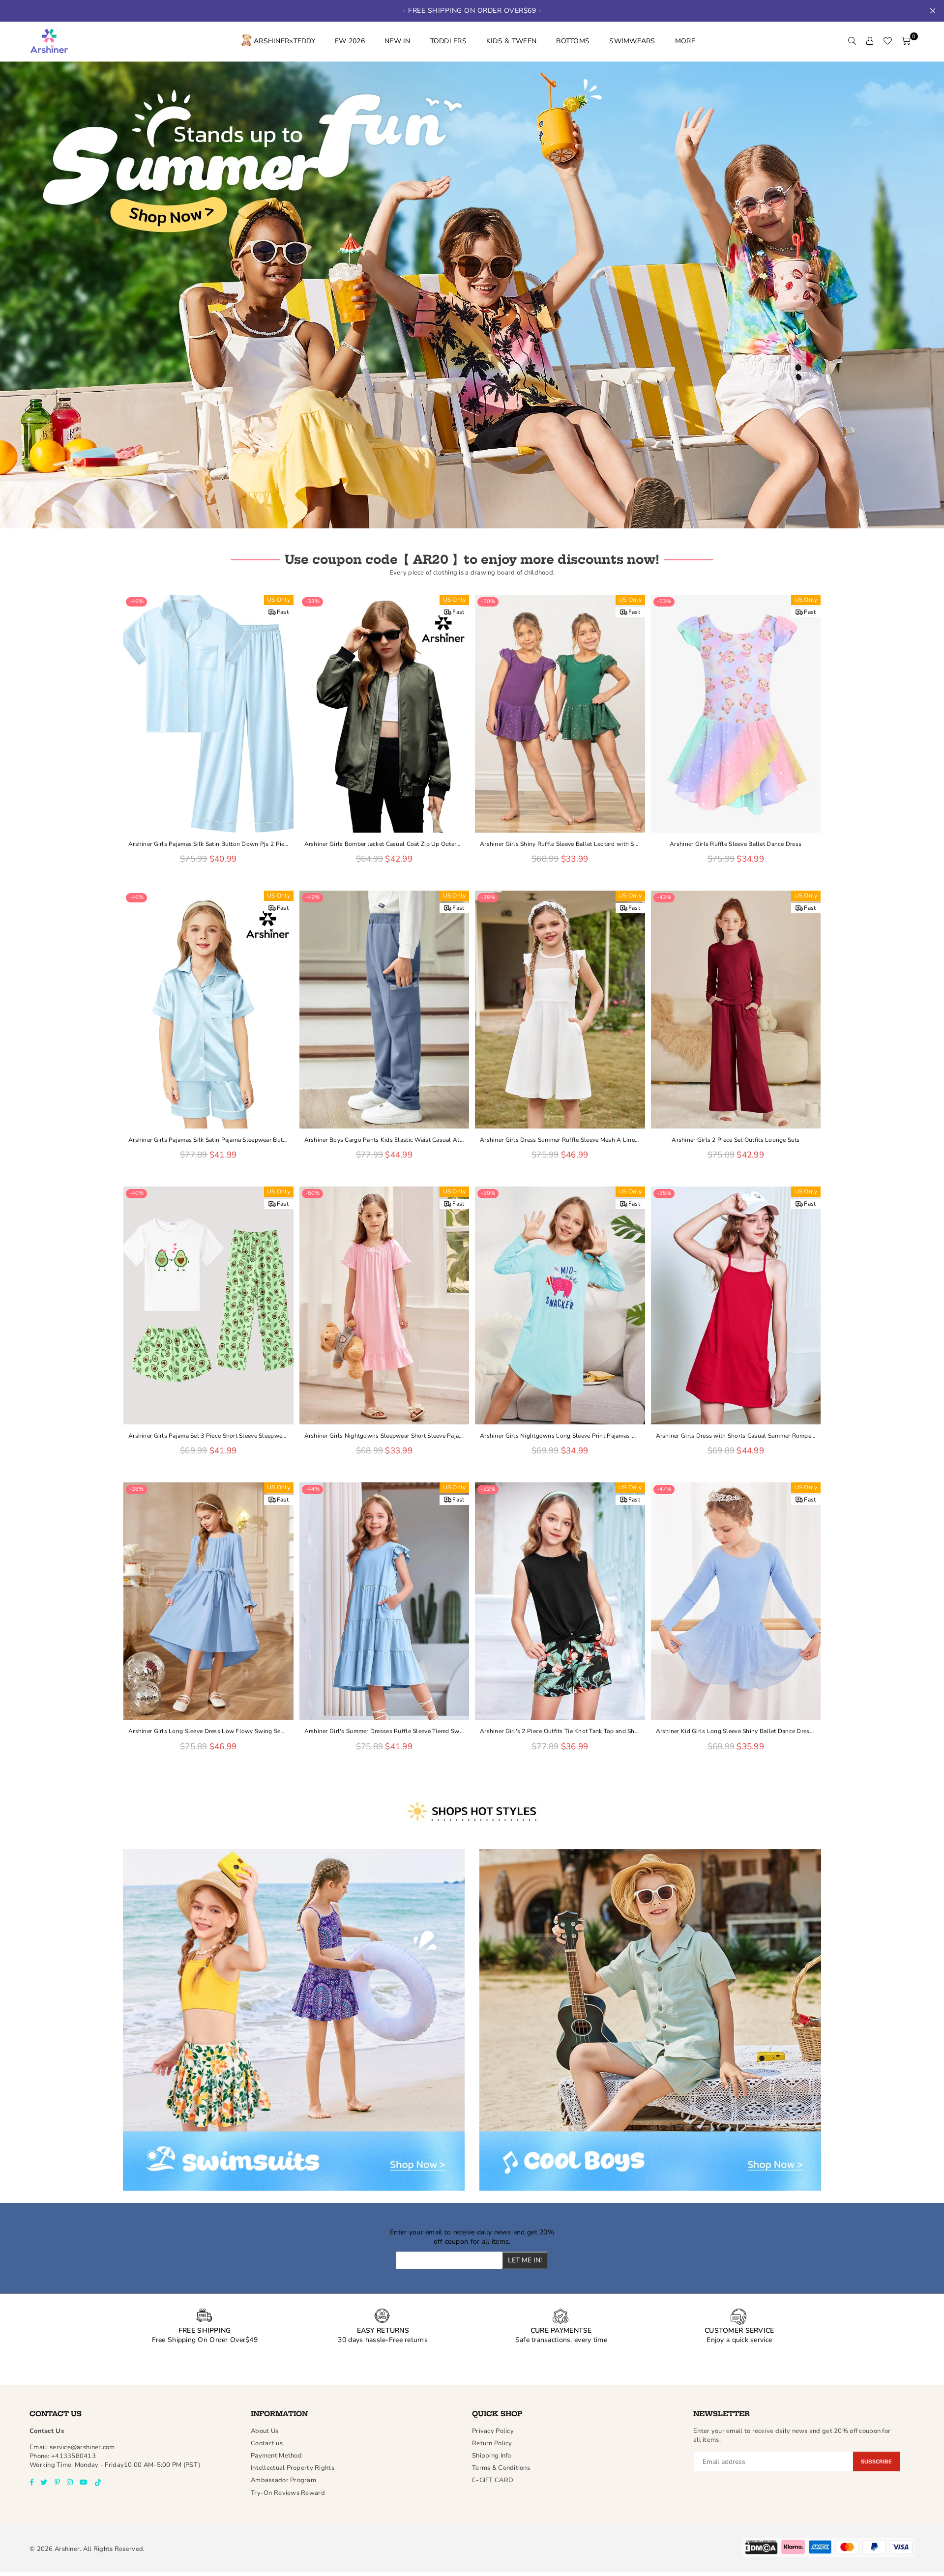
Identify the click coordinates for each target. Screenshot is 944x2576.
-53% (664, 601)
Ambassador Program (283, 2480)
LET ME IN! (525, 2260)
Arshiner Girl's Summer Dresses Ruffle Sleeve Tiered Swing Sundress (384, 1731)
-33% (312, 601)
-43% (664, 897)
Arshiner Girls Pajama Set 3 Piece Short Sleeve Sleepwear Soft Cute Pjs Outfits (208, 1436)
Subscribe (876, 2462)
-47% (664, 1489)
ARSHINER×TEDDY (284, 41)
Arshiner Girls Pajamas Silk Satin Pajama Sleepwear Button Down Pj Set (208, 1140)
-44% (312, 1489)
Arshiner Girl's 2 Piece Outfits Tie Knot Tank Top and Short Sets (560, 1731)
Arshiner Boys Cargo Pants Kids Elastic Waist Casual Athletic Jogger (384, 1140)
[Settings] (870, 41)
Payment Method (276, 2456)
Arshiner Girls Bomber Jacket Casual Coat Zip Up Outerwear (384, 844)
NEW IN (398, 41)
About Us (265, 2431)
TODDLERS (448, 41)
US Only (279, 600)
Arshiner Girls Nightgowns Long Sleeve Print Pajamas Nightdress (560, 1436)
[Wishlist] (887, 41)
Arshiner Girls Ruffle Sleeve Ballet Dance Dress (736, 844)
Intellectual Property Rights (293, 2468)
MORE (685, 41)
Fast (283, 612)
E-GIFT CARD (493, 2480)
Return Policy (492, 2443)
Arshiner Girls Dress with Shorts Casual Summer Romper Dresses (736, 1436)
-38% (488, 897)
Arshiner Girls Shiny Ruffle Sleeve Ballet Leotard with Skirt (560, 844)
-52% (488, 1489)
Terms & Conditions (501, 2468)
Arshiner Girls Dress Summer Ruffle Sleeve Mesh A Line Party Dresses (560, 1140)
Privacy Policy (493, 2431)
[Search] (852, 41)
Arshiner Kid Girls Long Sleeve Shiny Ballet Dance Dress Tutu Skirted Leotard (736, 1731)
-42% (312, 897)
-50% (488, 601)
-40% (136, 1193)
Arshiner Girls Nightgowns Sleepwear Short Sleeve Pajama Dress (384, 1436)
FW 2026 (350, 41)
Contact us (267, 2443)
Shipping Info (492, 2456)
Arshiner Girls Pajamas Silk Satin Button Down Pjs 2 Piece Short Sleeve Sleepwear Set (208, 844)
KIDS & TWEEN (511, 41)
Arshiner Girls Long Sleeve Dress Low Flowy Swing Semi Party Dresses (208, 1731)
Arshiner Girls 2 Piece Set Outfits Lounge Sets (736, 1140)
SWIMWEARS (632, 41)
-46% (136, 601)
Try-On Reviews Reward (288, 2493)
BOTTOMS (573, 41)
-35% (664, 1193)
